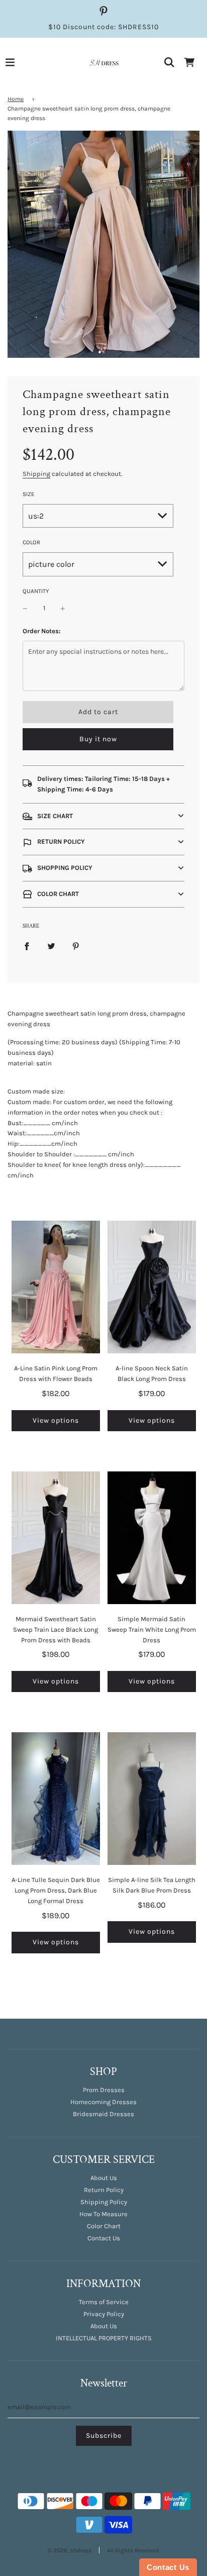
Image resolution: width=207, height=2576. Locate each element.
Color (31, 542)
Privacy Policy (104, 2314)
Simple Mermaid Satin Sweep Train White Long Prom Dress (152, 1629)
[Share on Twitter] (51, 946)
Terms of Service (104, 2302)
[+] (63, 608)
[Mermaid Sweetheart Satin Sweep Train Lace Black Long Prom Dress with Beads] (56, 1538)
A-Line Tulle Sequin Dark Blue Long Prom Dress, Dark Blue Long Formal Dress (56, 1890)
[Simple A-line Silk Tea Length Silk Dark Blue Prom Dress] (152, 1799)
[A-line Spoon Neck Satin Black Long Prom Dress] (152, 1287)
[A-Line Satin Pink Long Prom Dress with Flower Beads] (56, 1287)
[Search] (169, 62)
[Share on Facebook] (27, 946)
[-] (25, 608)
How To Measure (103, 2214)
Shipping (36, 474)
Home (16, 99)
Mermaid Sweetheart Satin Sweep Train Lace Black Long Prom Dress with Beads (56, 1629)
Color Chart (104, 2226)
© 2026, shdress (70, 2550)
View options (56, 1420)
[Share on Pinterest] (76, 946)
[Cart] (189, 62)
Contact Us (104, 2238)
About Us (104, 2178)
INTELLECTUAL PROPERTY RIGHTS (104, 2338)
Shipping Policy (104, 2202)
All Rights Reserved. (133, 2550)
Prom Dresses (104, 2090)
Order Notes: (42, 631)
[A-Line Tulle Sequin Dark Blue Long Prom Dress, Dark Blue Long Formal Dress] (56, 1799)
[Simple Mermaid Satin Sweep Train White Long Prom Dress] (152, 1538)
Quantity (36, 591)
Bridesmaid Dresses (103, 2114)
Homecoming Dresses (103, 2102)
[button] (103, 816)
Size (29, 494)
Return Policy (104, 2190)
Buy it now (98, 739)
